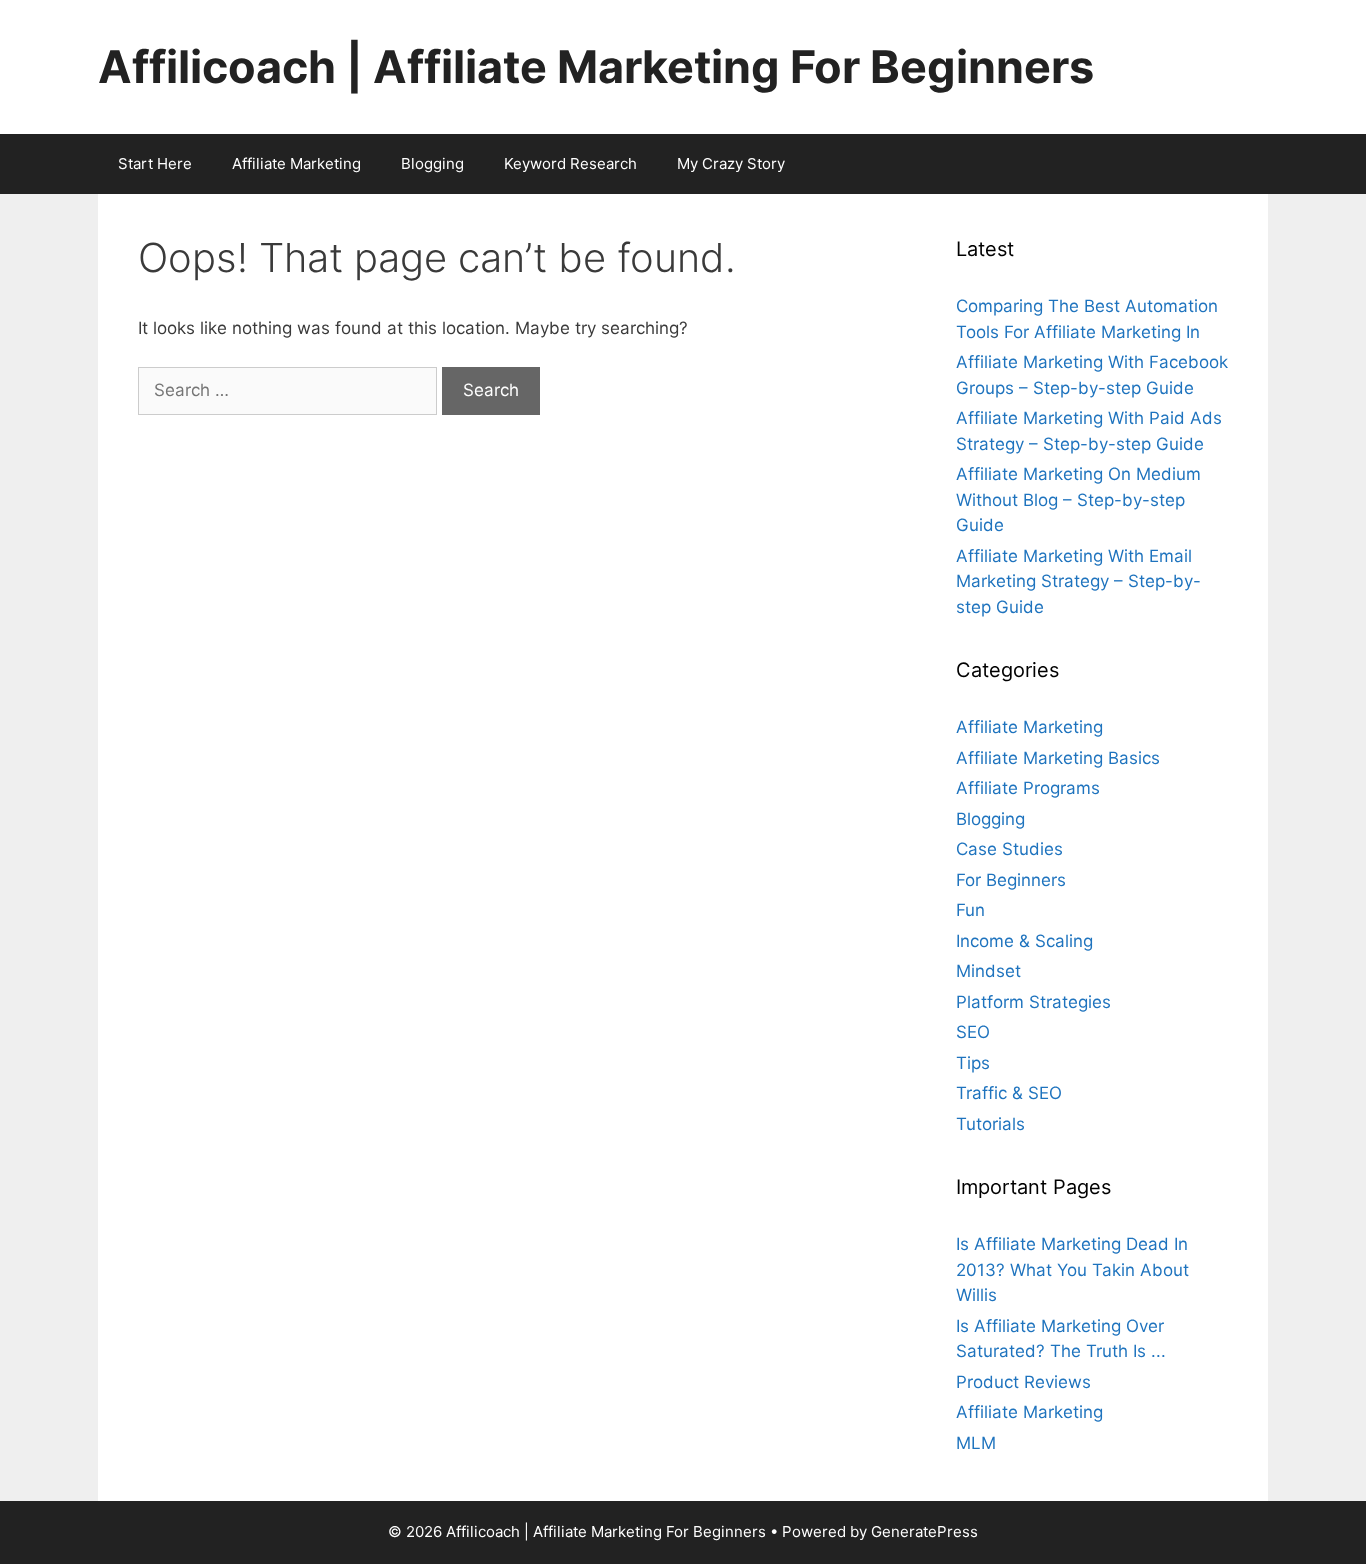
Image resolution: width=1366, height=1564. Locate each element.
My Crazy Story (731, 163)
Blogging (432, 163)
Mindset (988, 971)
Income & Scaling (1024, 941)
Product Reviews (1023, 1382)
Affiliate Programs (1028, 788)
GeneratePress (924, 1531)
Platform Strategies (1033, 1002)
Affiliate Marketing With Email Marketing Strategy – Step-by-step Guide (1078, 581)
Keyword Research (570, 163)
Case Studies (1009, 849)
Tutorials (990, 1124)
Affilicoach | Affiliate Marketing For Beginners (596, 66)
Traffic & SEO (1009, 1093)
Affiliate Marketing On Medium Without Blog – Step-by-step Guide (1078, 499)
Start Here (155, 163)
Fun (970, 910)
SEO (973, 1032)
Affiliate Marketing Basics (1058, 758)
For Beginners (1011, 880)
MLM (976, 1443)
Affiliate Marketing (296, 163)
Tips (973, 1063)
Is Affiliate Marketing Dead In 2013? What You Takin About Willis (1072, 1269)
